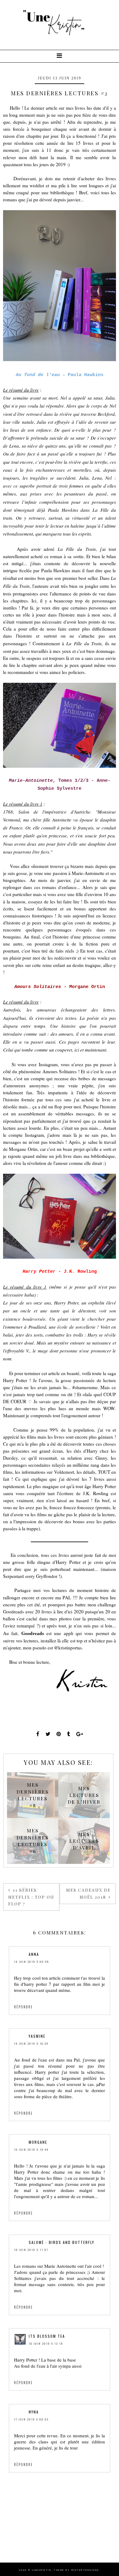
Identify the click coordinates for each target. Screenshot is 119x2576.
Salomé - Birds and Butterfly (61, 2242)
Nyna (34, 2412)
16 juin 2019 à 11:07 (31, 2250)
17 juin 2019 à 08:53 (31, 2419)
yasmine (37, 2036)
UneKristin (42, 2570)
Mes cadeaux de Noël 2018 (88, 1893)
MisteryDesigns (85, 2570)
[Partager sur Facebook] (38, 1734)
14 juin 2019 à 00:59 (32, 1962)
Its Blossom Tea (47, 2336)
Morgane (38, 2142)
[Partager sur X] (48, 1734)
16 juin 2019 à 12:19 (46, 2344)
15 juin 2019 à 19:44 (31, 2150)
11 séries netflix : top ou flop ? (31, 1897)
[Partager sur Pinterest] (59, 1734)
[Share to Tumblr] (69, 1734)
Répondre (23, 2007)
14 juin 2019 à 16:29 (31, 2044)
